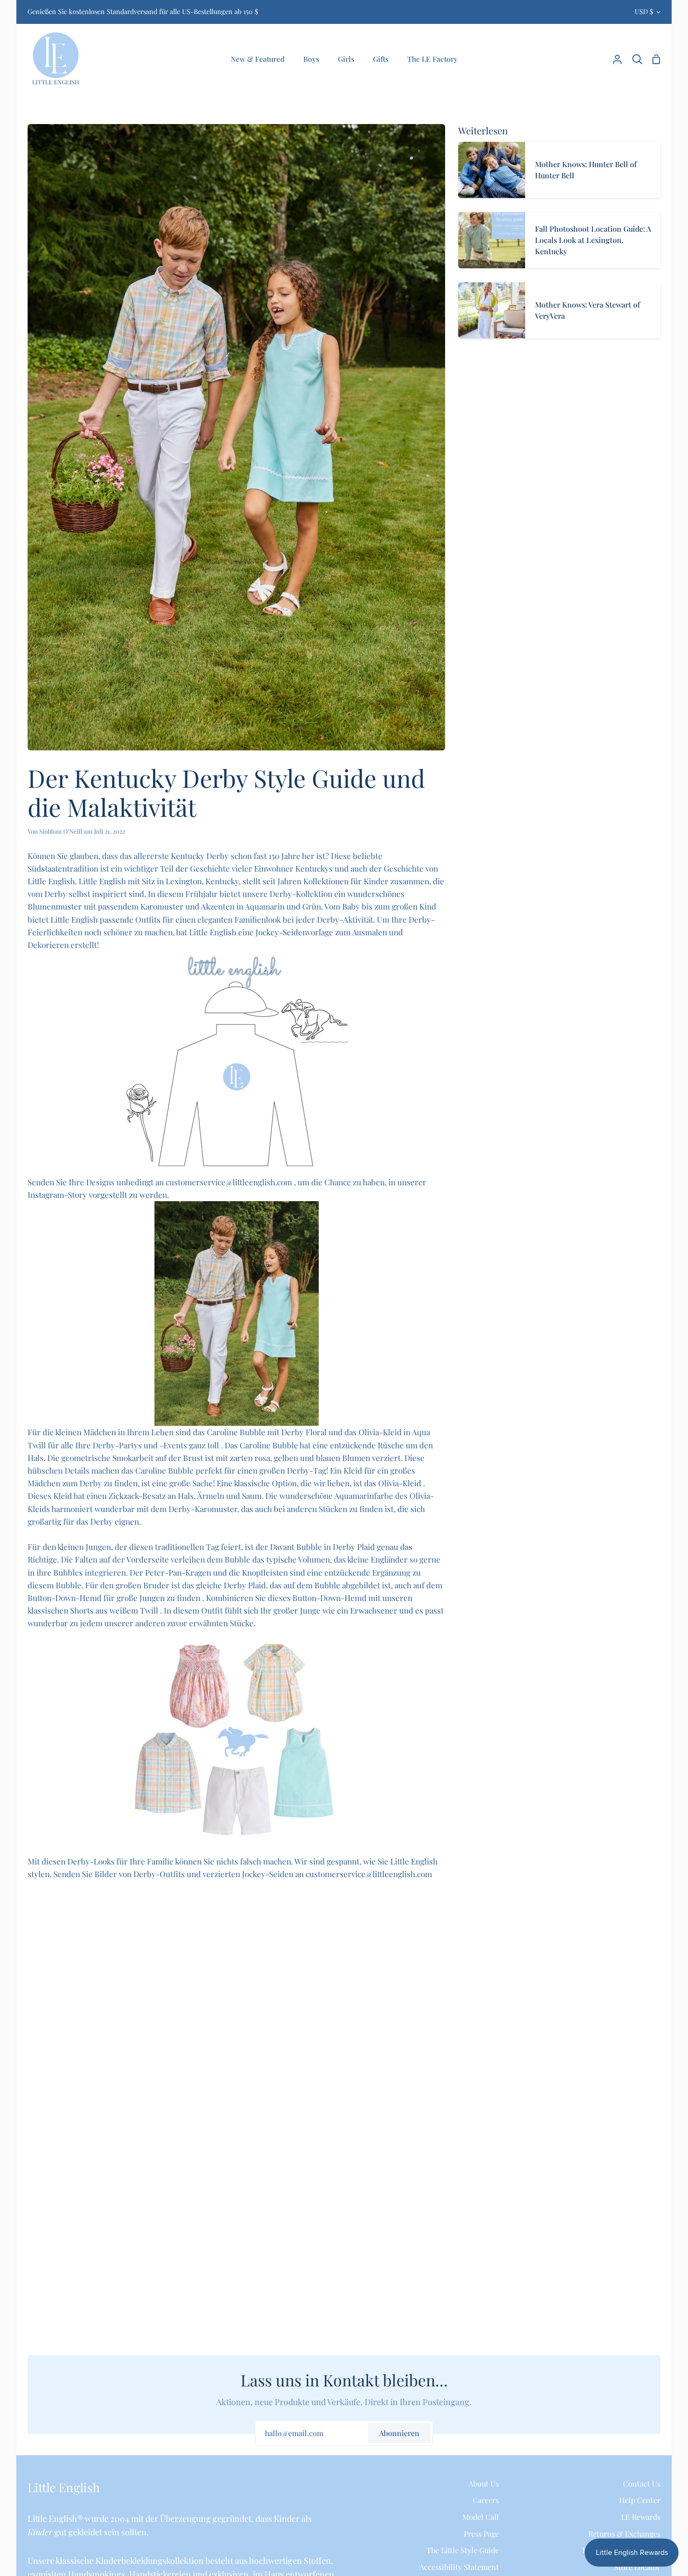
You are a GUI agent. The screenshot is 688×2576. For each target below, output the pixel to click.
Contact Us (642, 2484)
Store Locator (637, 2567)
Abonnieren (399, 2433)
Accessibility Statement (459, 2567)
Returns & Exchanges (624, 2534)
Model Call (481, 2517)
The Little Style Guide (463, 2550)
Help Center (640, 2500)
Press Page (481, 2534)
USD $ (644, 11)
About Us (484, 2484)
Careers (486, 2500)
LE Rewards (641, 2517)
